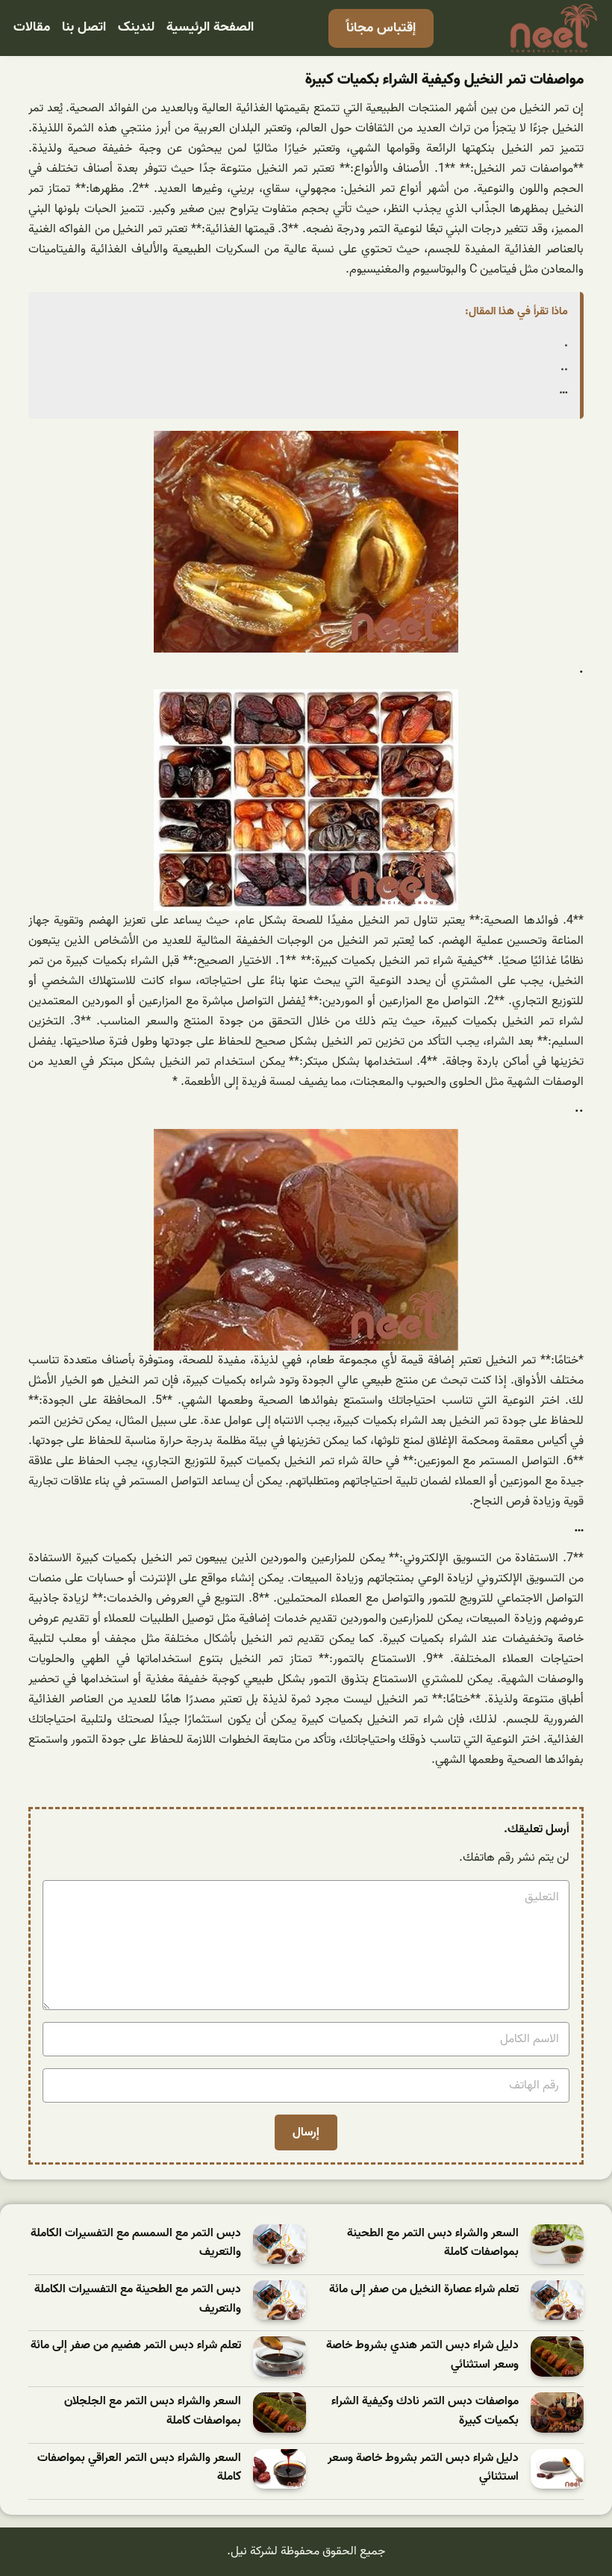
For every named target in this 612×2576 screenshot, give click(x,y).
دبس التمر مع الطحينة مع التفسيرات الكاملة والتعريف (138, 2299)
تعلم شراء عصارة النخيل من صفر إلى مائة (424, 2290)
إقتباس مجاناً (381, 28)
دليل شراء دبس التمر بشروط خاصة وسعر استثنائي (423, 2468)
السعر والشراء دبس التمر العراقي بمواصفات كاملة (139, 2468)
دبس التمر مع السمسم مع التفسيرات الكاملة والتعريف (136, 2243)
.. (564, 367)
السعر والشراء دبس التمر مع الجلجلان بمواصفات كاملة (153, 2411)
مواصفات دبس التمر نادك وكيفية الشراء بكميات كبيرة (425, 2411)
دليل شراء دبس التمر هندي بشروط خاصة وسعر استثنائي (422, 2355)
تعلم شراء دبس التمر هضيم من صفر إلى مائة (136, 2346)
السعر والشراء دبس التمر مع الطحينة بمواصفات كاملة (433, 2243)
